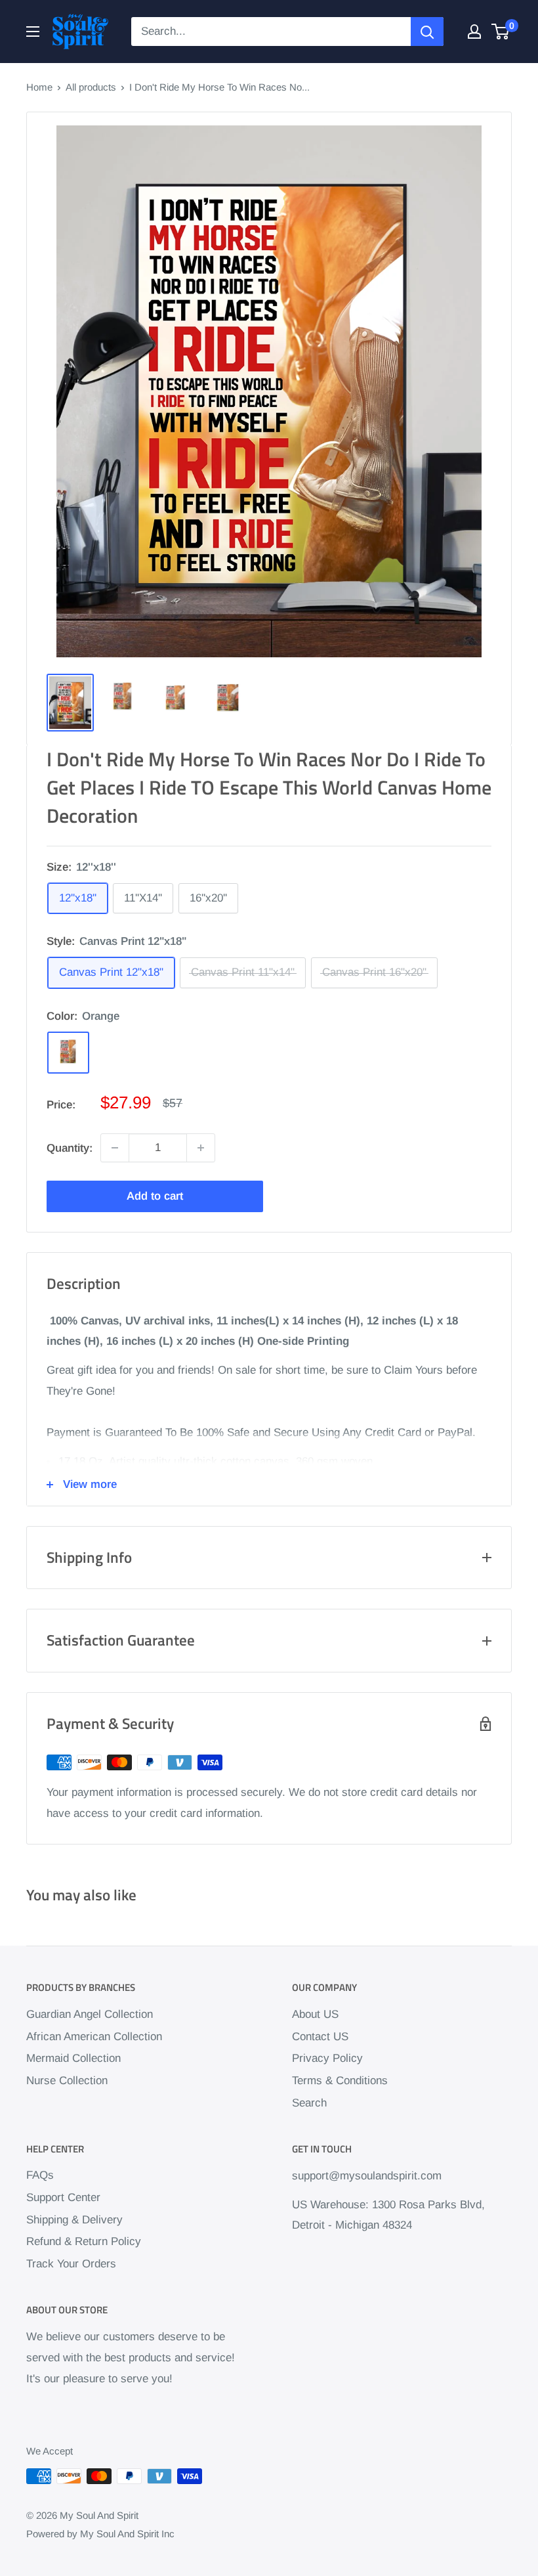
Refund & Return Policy (84, 2241)
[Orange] (68, 1053)
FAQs (40, 2175)
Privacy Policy (327, 2058)
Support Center (63, 2197)
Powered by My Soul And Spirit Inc (100, 2534)
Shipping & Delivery (74, 2220)
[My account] (474, 32)
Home (39, 87)
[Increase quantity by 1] (201, 1148)
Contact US (320, 2037)
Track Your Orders (71, 2264)
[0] (501, 32)
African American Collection (94, 2037)
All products (91, 87)
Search (309, 2103)
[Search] (427, 32)
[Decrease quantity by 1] (115, 1148)
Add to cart (155, 1196)
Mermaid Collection (73, 2058)
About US (315, 2014)
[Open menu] (33, 32)
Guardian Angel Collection (90, 2014)
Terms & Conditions (340, 2081)
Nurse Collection (67, 2081)
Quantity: (70, 1148)
